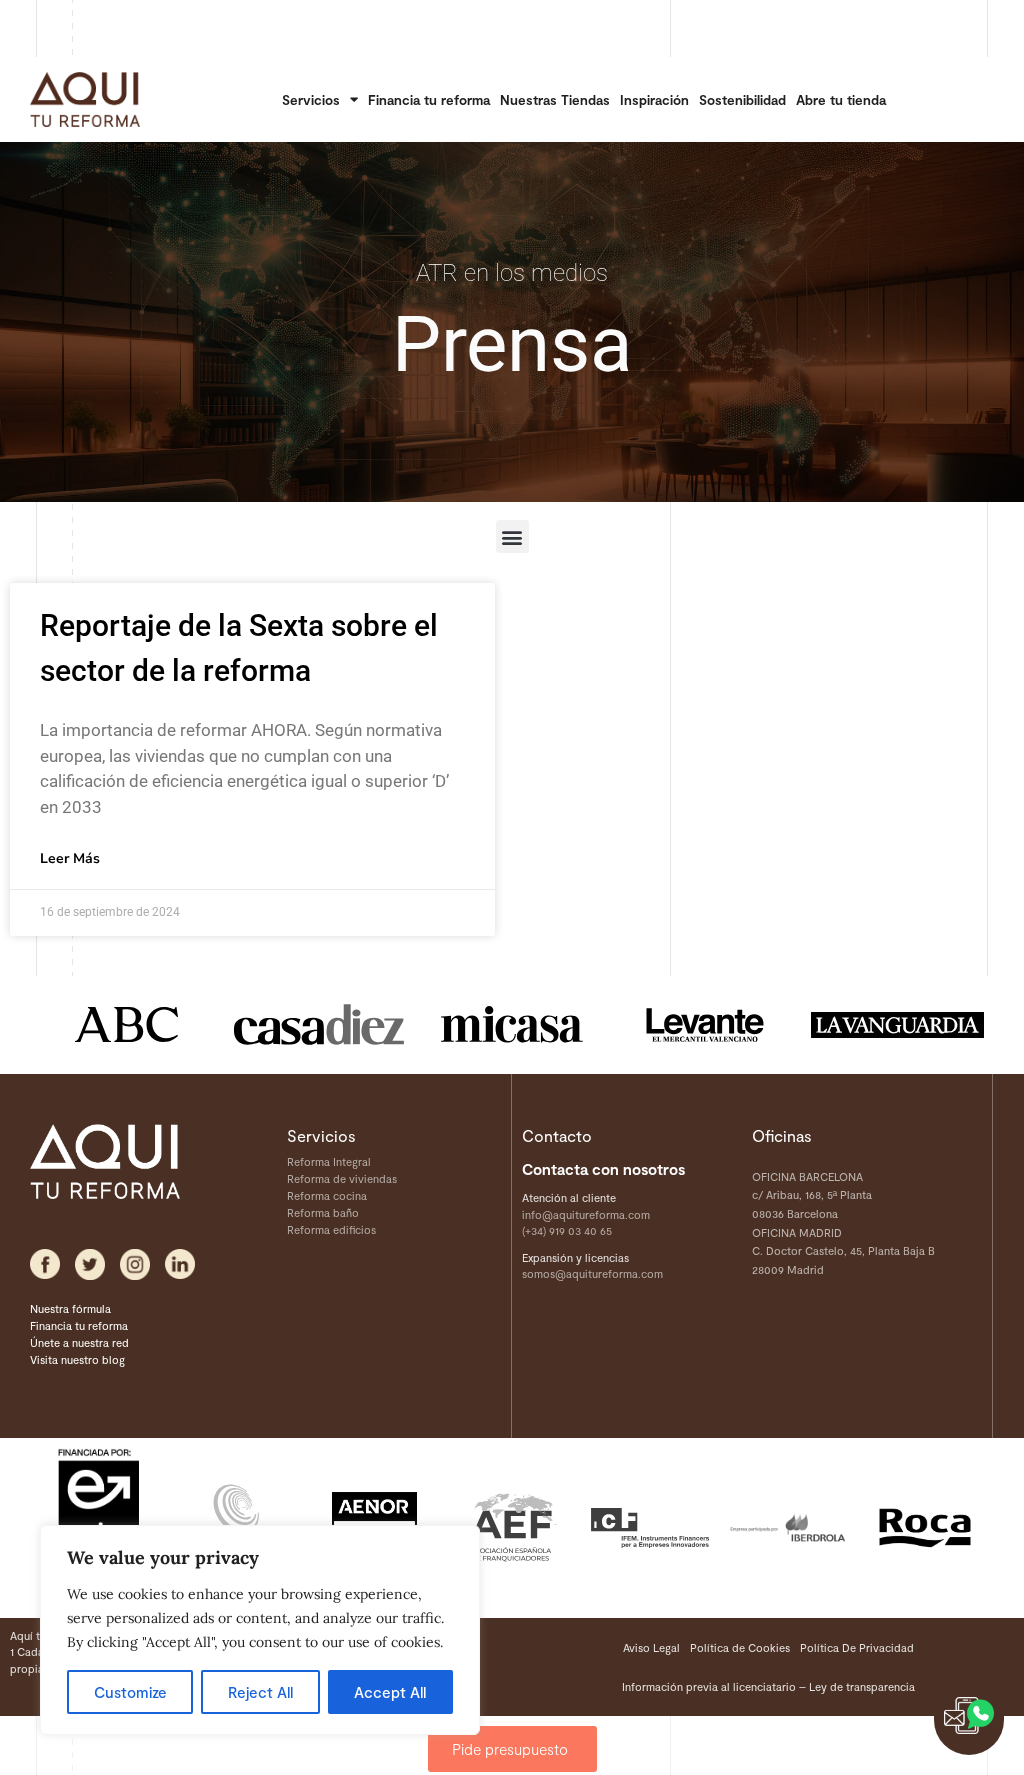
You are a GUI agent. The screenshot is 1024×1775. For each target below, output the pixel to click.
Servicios (311, 100)
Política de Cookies (740, 1647)
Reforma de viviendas (342, 1178)
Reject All (260, 1692)
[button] (512, 536)
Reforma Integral (329, 1161)
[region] (260, 1630)
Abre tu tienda (841, 100)
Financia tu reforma (429, 100)
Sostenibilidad (742, 100)
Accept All (390, 1692)
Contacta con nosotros (603, 1169)
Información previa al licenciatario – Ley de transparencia (768, 1686)
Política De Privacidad (857, 1647)
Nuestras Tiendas (555, 100)
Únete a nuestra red (79, 1342)
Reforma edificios (331, 1229)
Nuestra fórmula (70, 1308)
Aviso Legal (651, 1647)
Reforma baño (323, 1212)
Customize (130, 1692)
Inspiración (654, 100)
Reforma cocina (327, 1195)
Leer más (70, 858)
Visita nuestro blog (77, 1359)
